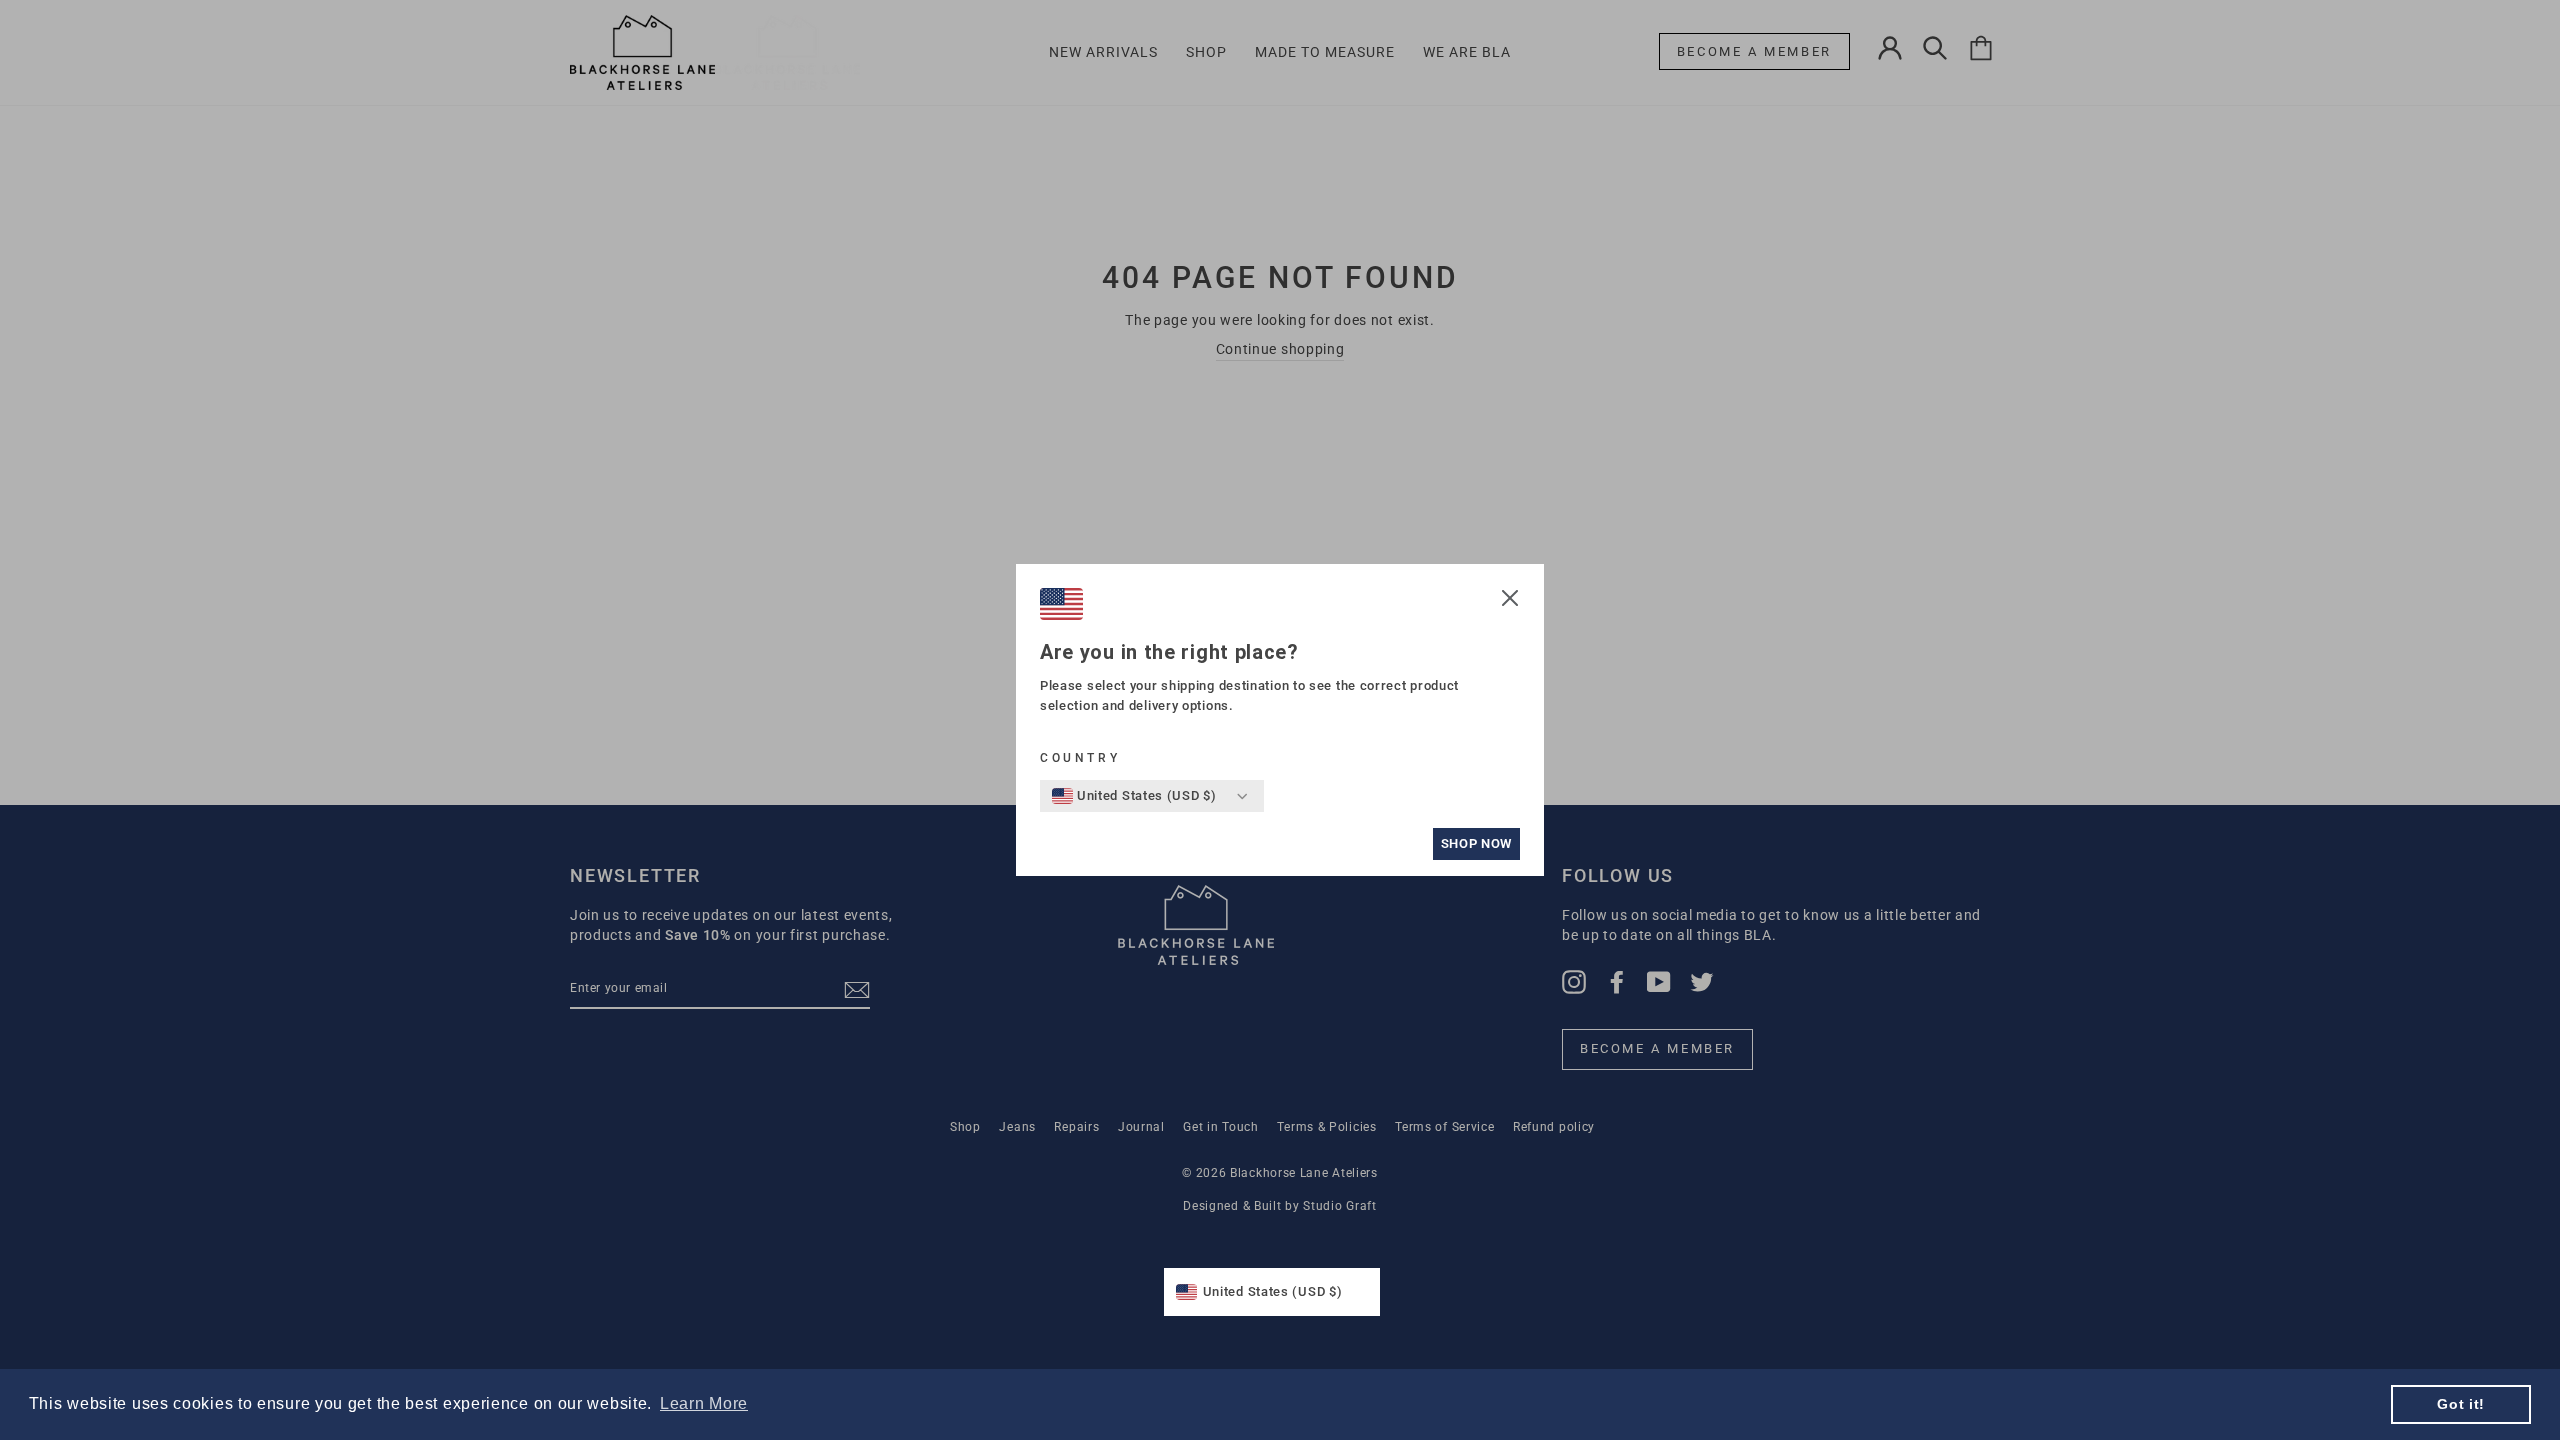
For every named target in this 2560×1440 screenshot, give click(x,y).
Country (1080, 758)
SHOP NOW (1476, 843)
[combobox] (1134, 796)
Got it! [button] (2461, 1404)
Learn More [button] (704, 1403)
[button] (1510, 601)
